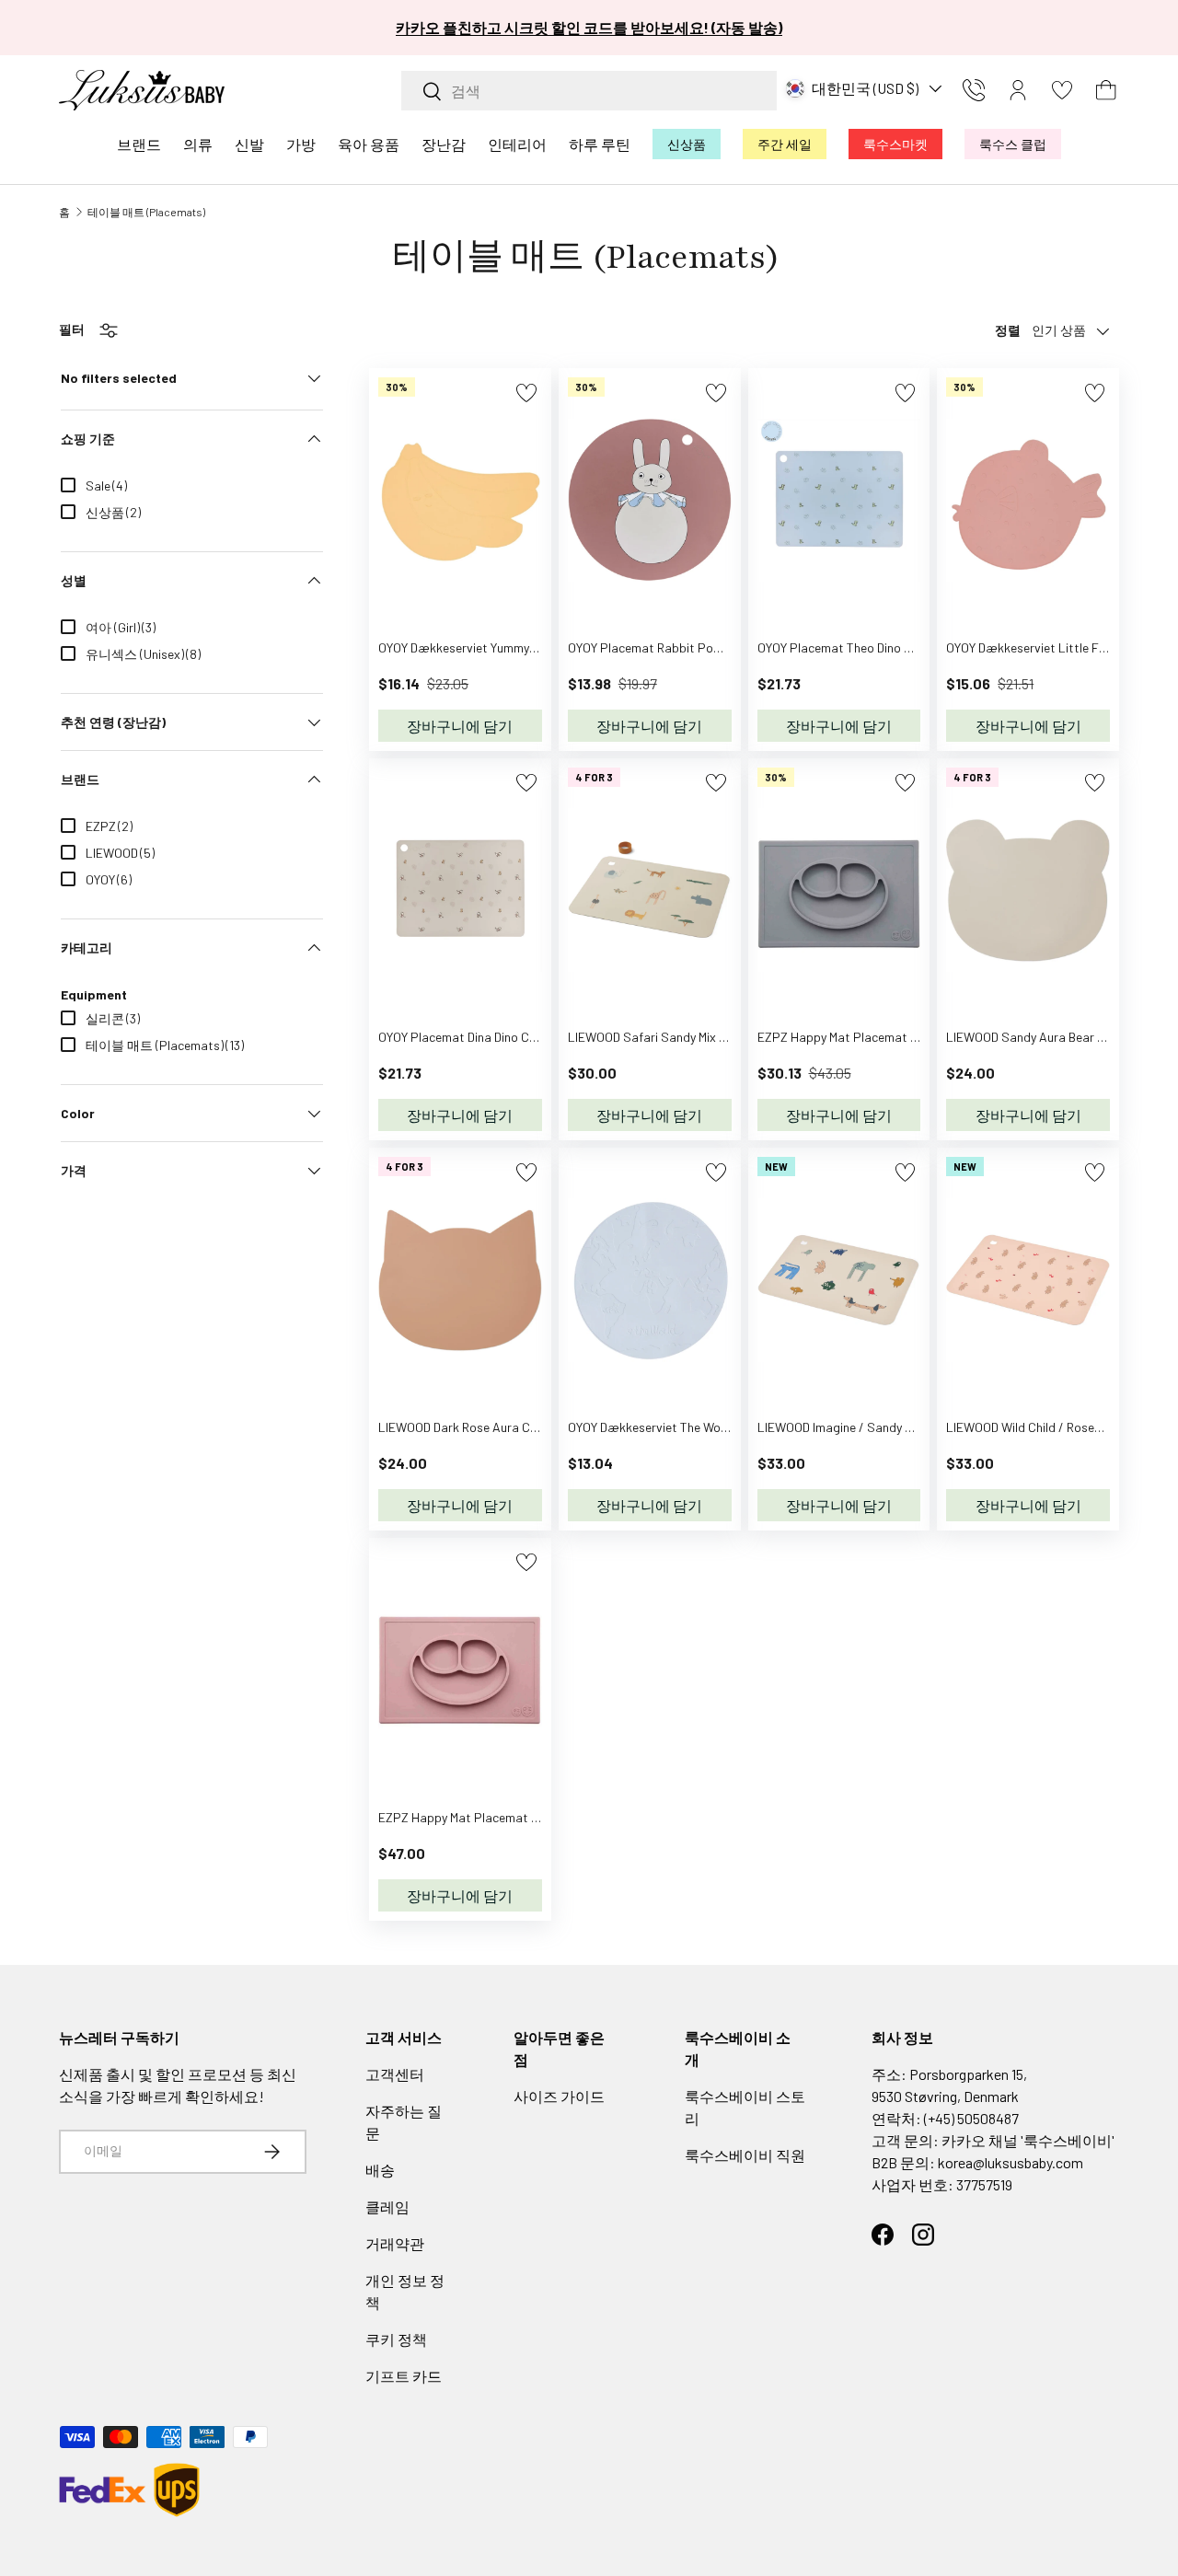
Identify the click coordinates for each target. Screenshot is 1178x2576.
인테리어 (517, 144)
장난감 (444, 144)
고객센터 (395, 2074)
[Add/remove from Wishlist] (526, 393)
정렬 (1008, 330)
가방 (301, 144)
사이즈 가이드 (559, 2096)
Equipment (94, 994)
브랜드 (139, 144)
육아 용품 (369, 144)
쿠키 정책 (396, 2339)
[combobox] (589, 91)
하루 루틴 (600, 144)
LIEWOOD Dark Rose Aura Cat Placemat (489, 1427)
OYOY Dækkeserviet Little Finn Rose (1045, 647)
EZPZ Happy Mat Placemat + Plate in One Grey (885, 1037)
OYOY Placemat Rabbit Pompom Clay (671, 647)
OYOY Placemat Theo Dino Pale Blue (856, 647)
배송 (380, 2170)
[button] (1106, 90)
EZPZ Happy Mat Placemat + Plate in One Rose (508, 1817)
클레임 (387, 2206)
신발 (249, 144)
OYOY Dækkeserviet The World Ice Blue (674, 1427)
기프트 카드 (404, 2376)
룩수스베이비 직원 (745, 2155)
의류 (198, 144)
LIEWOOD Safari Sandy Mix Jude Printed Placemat (708, 1037)
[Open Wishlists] (1062, 90)
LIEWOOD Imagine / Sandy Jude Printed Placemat (895, 1427)
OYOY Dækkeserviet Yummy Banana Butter (496, 647)
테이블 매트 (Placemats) (146, 212)
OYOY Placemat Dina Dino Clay (462, 1037)
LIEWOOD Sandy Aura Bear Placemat (1049, 1037)
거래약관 (395, 2243)
